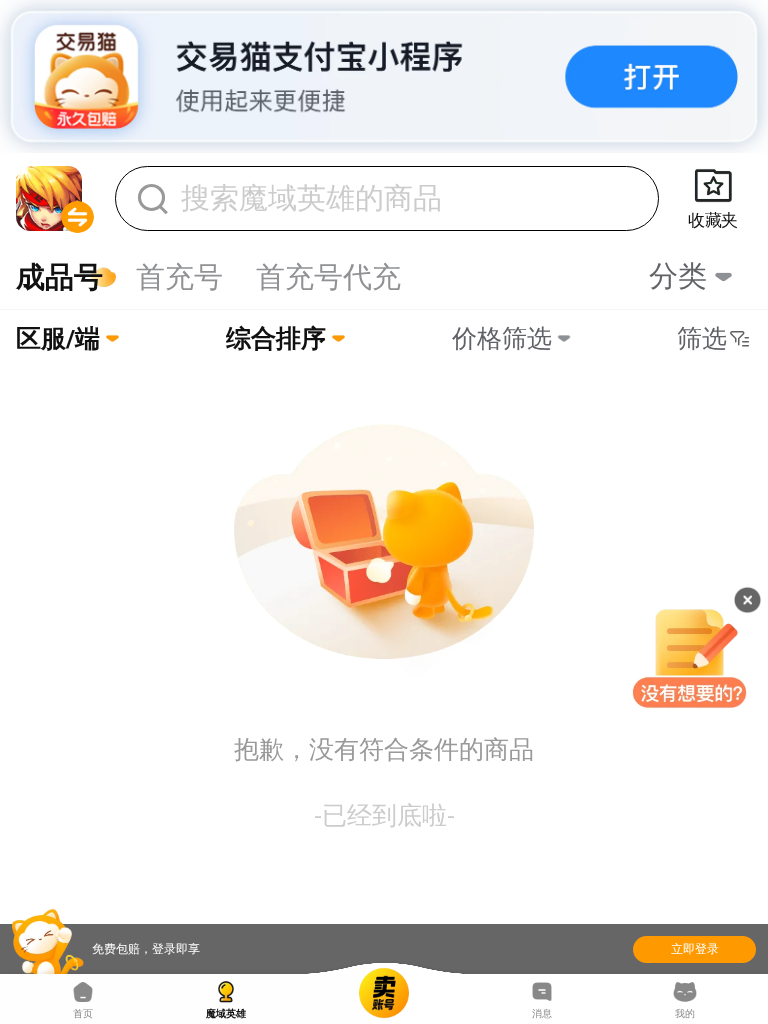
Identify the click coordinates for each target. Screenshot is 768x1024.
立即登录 (695, 949)
